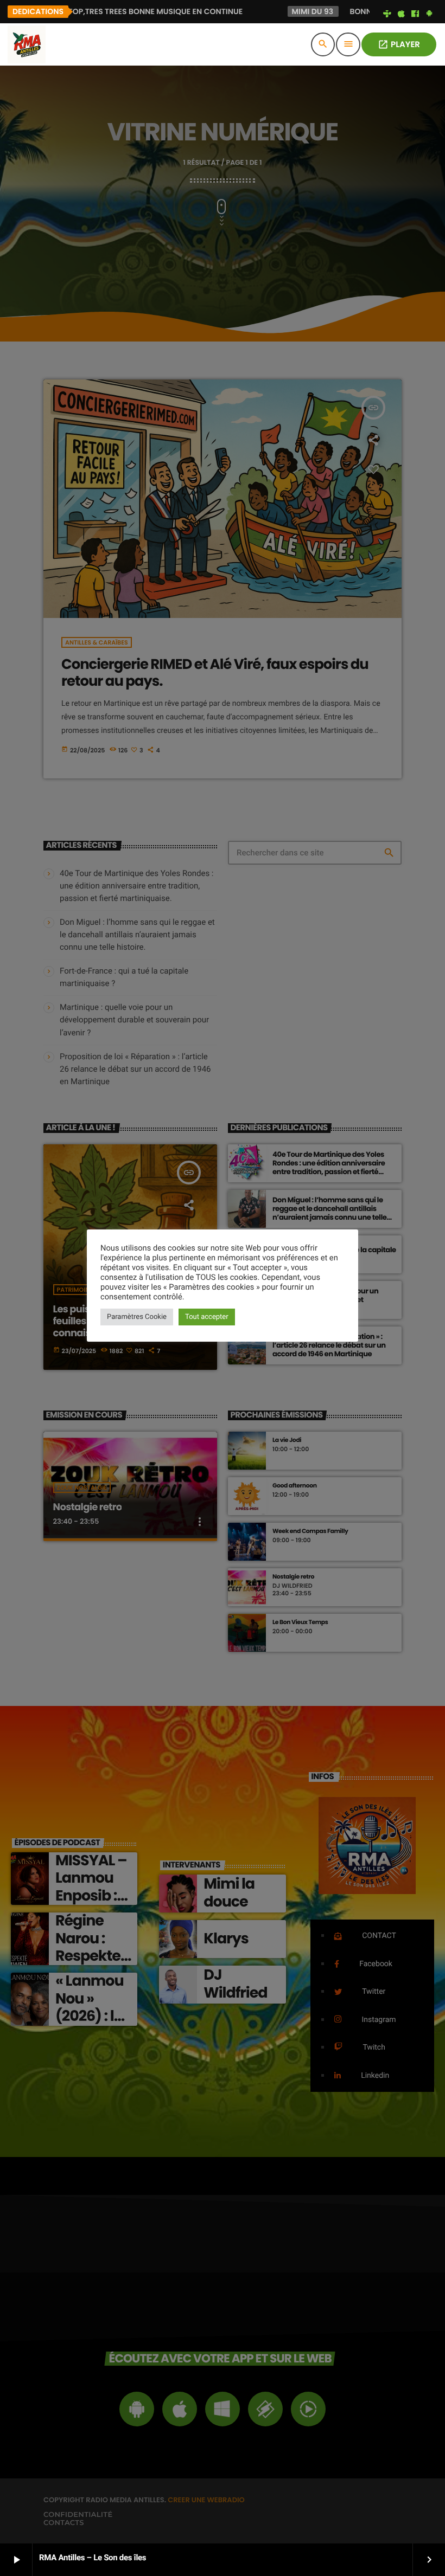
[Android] (429, 14)
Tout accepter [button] (207, 1317)
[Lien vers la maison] (27, 44)
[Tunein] (387, 14)
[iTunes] (401, 14)
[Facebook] (415, 14)
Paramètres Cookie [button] (137, 1317)
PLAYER (399, 45)
